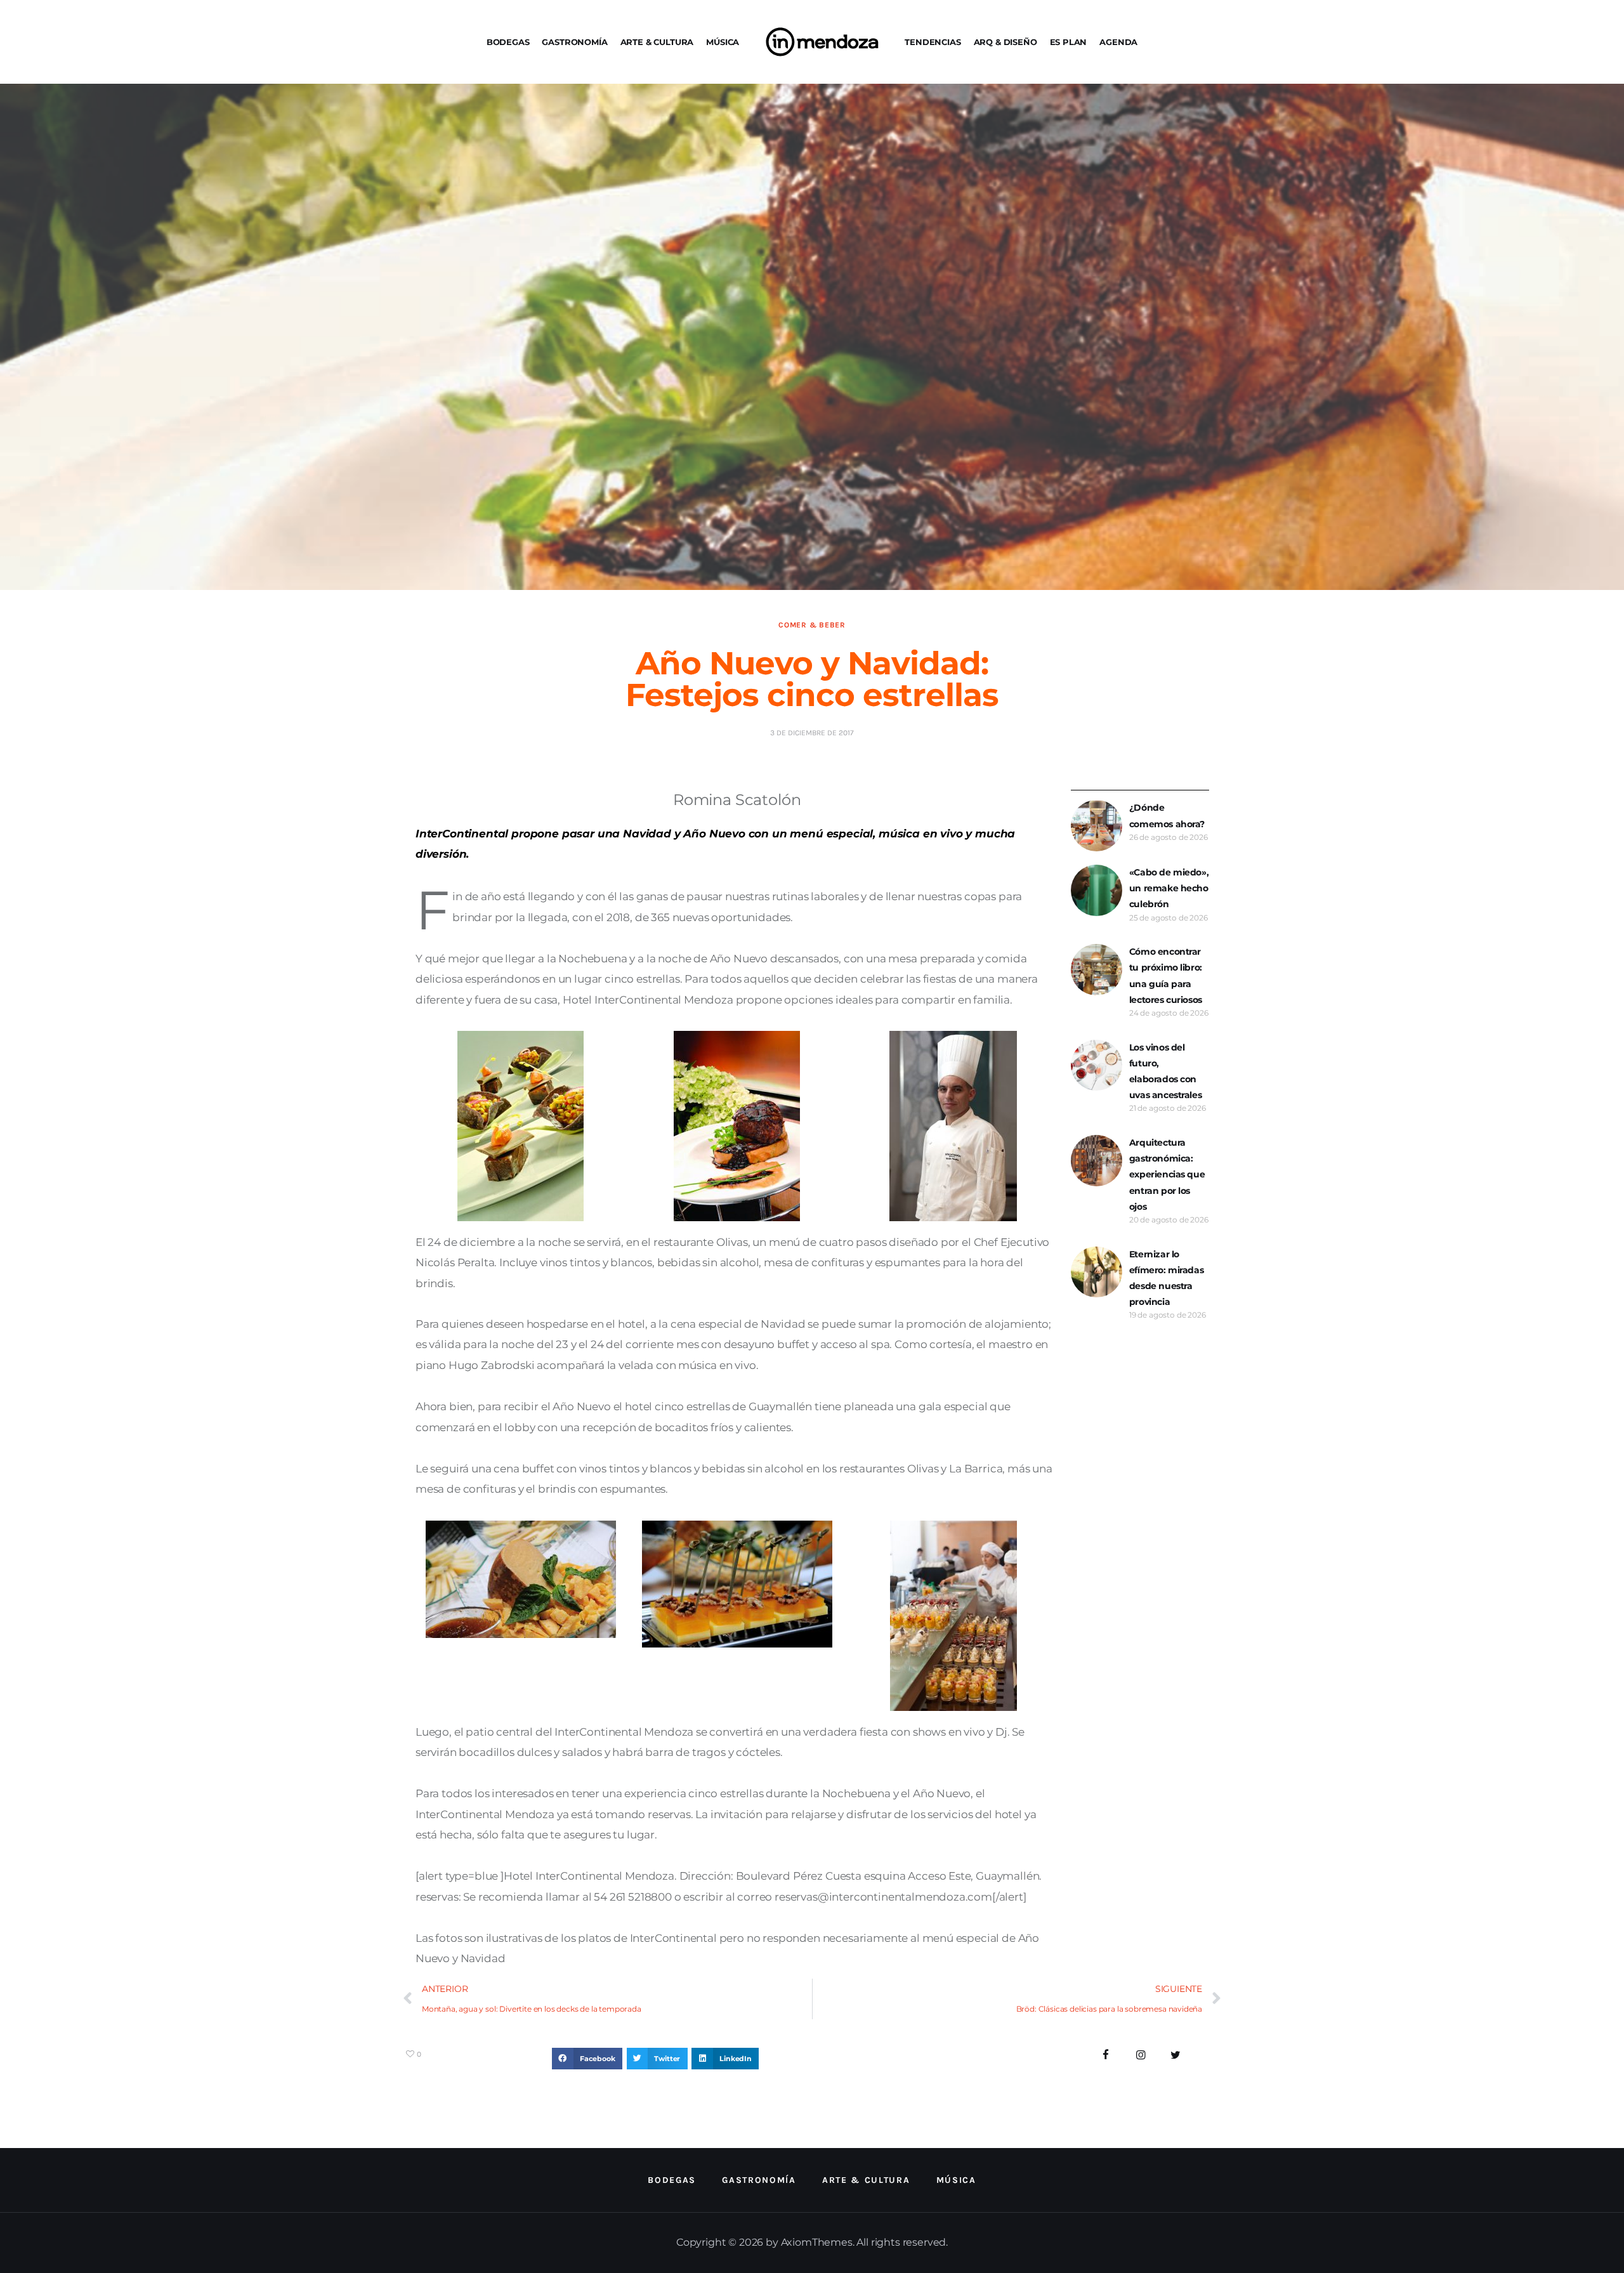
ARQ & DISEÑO (1005, 42)
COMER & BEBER (812, 625)
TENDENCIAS (933, 42)
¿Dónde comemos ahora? (1167, 816)
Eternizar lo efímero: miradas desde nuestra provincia (1166, 1278)
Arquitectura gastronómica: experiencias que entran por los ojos (1167, 1175)
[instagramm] (1141, 2055)
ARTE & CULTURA (657, 42)
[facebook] (1106, 2055)
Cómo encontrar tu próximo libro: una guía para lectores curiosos (1166, 976)
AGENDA (1118, 42)
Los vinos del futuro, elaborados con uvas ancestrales (1165, 1071)
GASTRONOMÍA (574, 42)
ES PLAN (1069, 42)
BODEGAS (508, 42)
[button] (587, 2059)
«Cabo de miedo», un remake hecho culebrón (1169, 888)
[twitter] (1175, 2055)
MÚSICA (723, 42)
